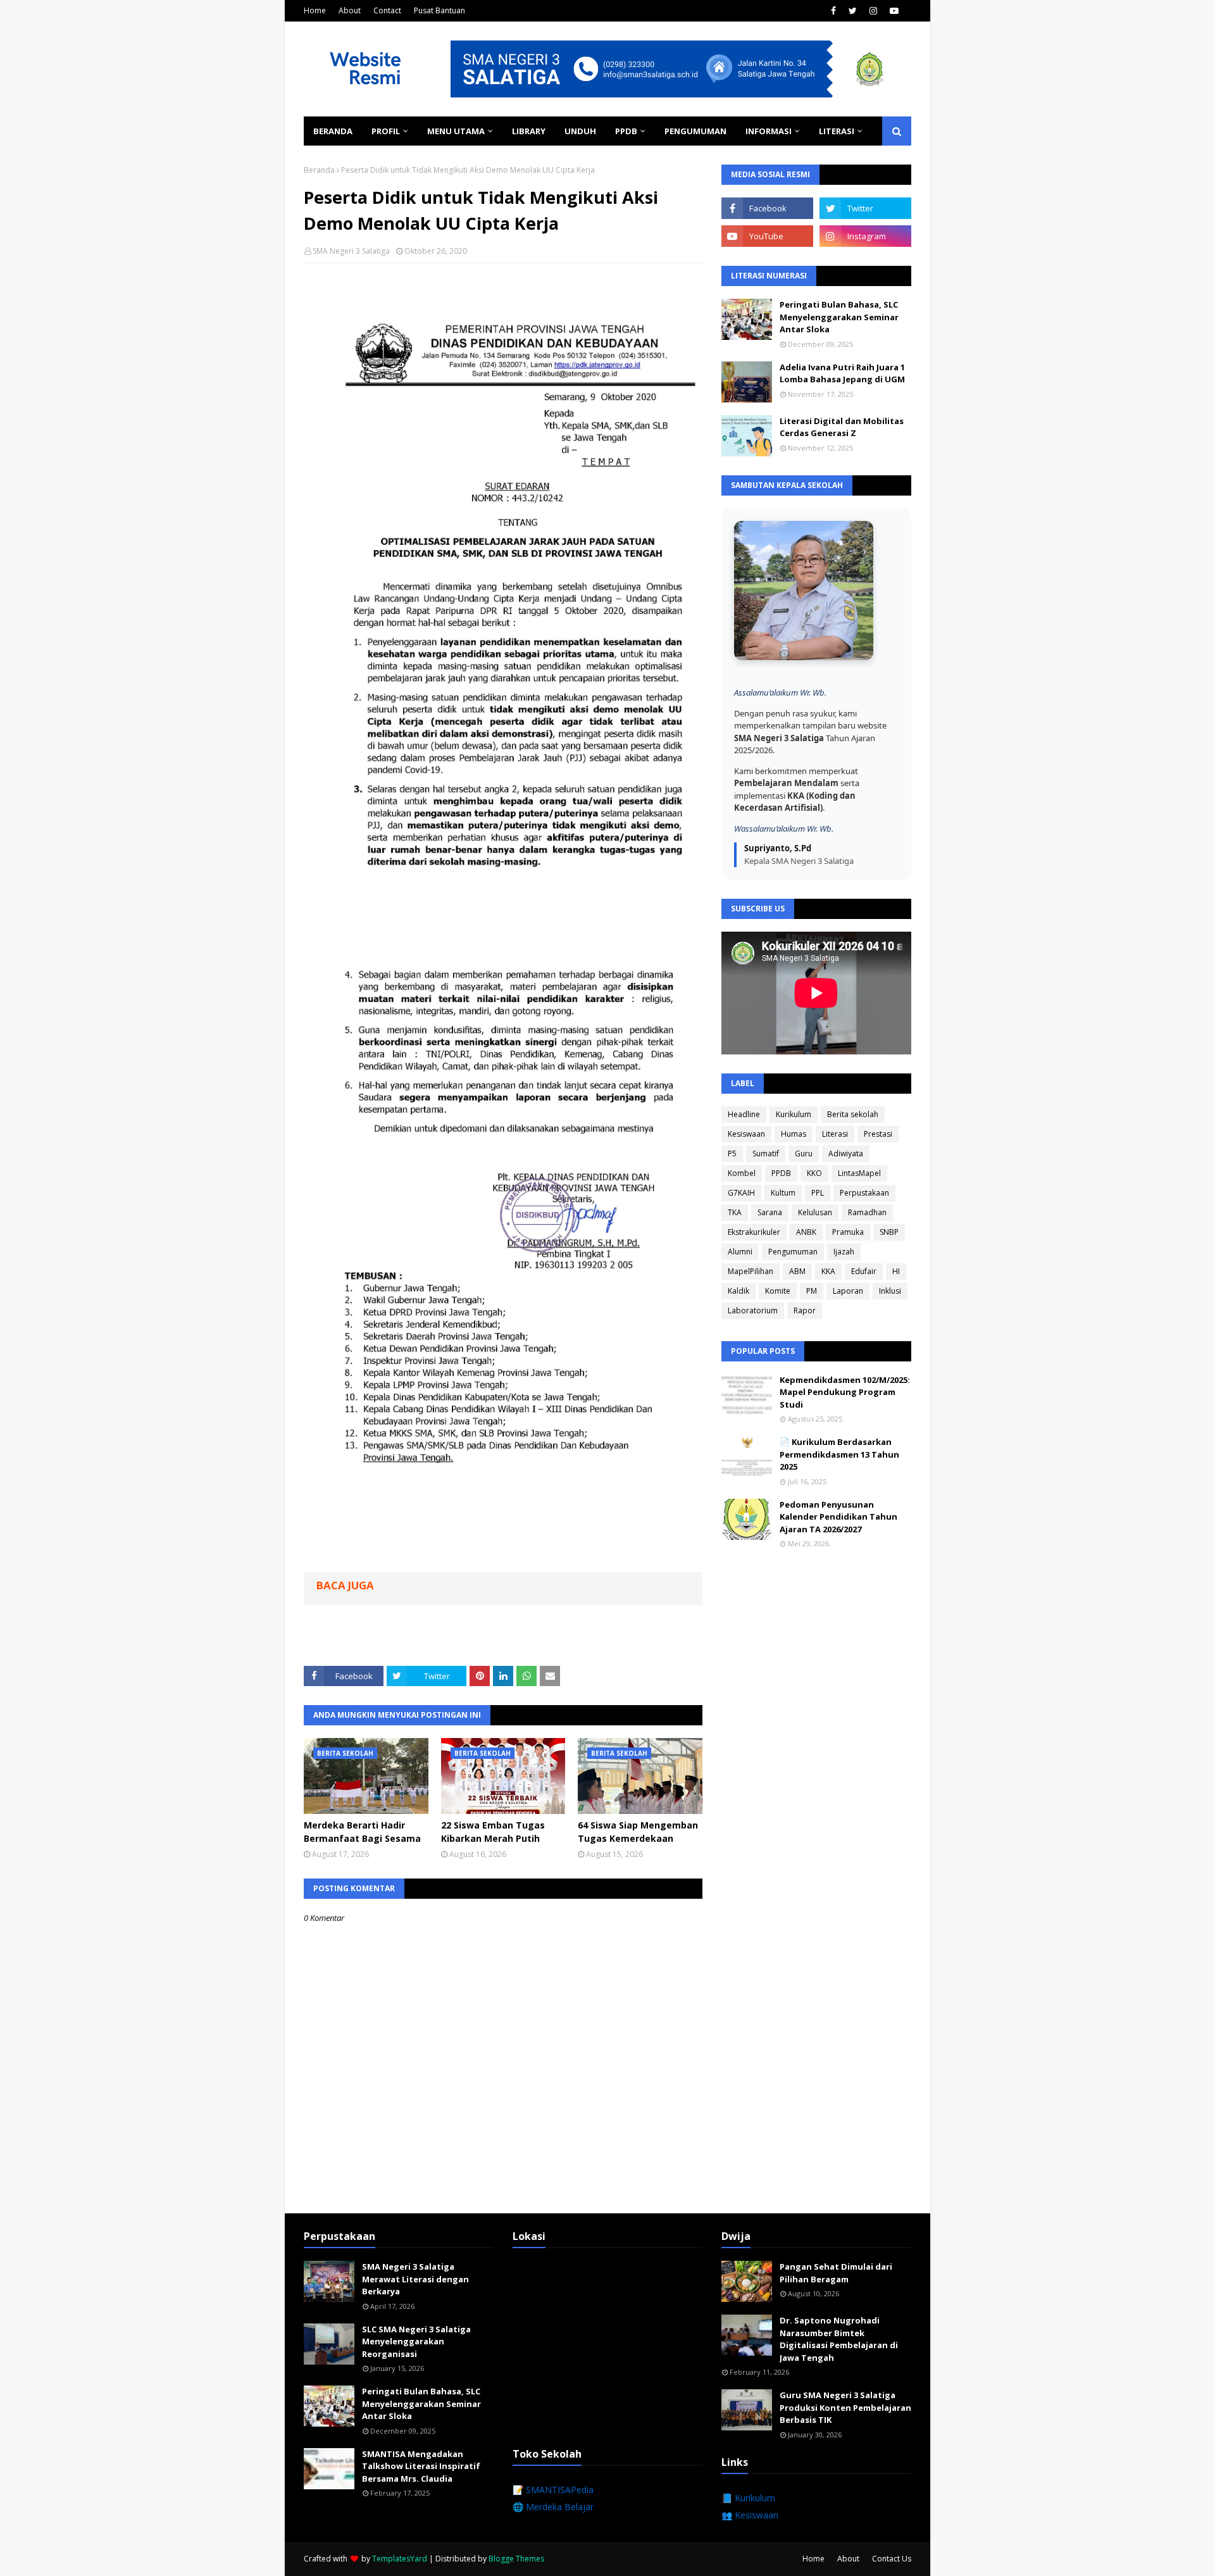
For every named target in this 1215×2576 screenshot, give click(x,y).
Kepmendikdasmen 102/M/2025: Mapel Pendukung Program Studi (845, 1392)
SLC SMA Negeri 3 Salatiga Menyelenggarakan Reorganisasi (416, 2342)
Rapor (805, 1310)
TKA (735, 1212)
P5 (732, 1154)
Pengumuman (793, 1252)
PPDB (781, 1173)
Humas (794, 1134)
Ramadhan (867, 1212)
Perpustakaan (864, 1193)
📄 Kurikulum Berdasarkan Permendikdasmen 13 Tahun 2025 (839, 1454)
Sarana (770, 1212)
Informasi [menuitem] (769, 131)
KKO (814, 1173)
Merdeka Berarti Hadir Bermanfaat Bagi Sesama (362, 1832)
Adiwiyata (846, 1154)
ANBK (806, 1232)
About (350, 10)
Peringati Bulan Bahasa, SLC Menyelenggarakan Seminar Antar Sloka (839, 317)
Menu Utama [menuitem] (456, 131)
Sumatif (766, 1154)
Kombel (742, 1173)
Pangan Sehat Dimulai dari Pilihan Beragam (836, 2273)
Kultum (783, 1193)
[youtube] (894, 11)
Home (315, 10)
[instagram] (873, 11)
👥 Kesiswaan (750, 2515)
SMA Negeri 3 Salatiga (351, 251)
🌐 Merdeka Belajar (553, 2507)
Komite (778, 1291)
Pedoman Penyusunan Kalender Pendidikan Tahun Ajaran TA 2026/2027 (838, 1517)
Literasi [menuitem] (837, 131)
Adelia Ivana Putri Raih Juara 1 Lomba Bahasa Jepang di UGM (842, 373)
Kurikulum (794, 1114)
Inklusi (890, 1291)
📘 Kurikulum (748, 2498)
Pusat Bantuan (439, 10)
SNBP (889, 1232)
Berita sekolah (853, 1114)
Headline (744, 1114)
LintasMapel (859, 1173)
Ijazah (844, 1252)
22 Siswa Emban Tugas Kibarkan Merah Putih (493, 1832)
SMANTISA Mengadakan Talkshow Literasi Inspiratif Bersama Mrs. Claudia (421, 2466)
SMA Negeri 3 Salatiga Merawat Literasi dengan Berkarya (415, 2279)
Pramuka (848, 1232)
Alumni (740, 1252)
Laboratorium (753, 1310)
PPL (818, 1193)
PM (812, 1291)
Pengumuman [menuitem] (695, 131)
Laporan (848, 1291)
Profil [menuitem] (386, 131)
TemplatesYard (400, 2559)
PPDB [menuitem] (626, 131)
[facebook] (833, 11)
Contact (387, 10)
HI (896, 1271)
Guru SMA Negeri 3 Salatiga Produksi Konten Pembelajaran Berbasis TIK (845, 2407)
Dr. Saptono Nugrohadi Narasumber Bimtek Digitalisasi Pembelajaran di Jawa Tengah (839, 2339)
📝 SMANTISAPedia (553, 2490)
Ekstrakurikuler (754, 1232)
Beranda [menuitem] (333, 131)
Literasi (835, 1134)
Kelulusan (815, 1212)
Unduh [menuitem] (580, 131)
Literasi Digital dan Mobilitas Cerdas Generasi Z (842, 427)
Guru (804, 1154)
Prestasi (878, 1134)
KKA (828, 1271)
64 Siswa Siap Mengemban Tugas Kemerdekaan (638, 1832)
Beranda (319, 170)
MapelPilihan (751, 1271)
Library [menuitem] (529, 131)
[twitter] (853, 11)
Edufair (864, 1271)
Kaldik (738, 1291)
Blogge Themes (516, 2559)
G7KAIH (741, 1193)
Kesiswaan (746, 1134)
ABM (797, 1271)
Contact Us (892, 2559)
